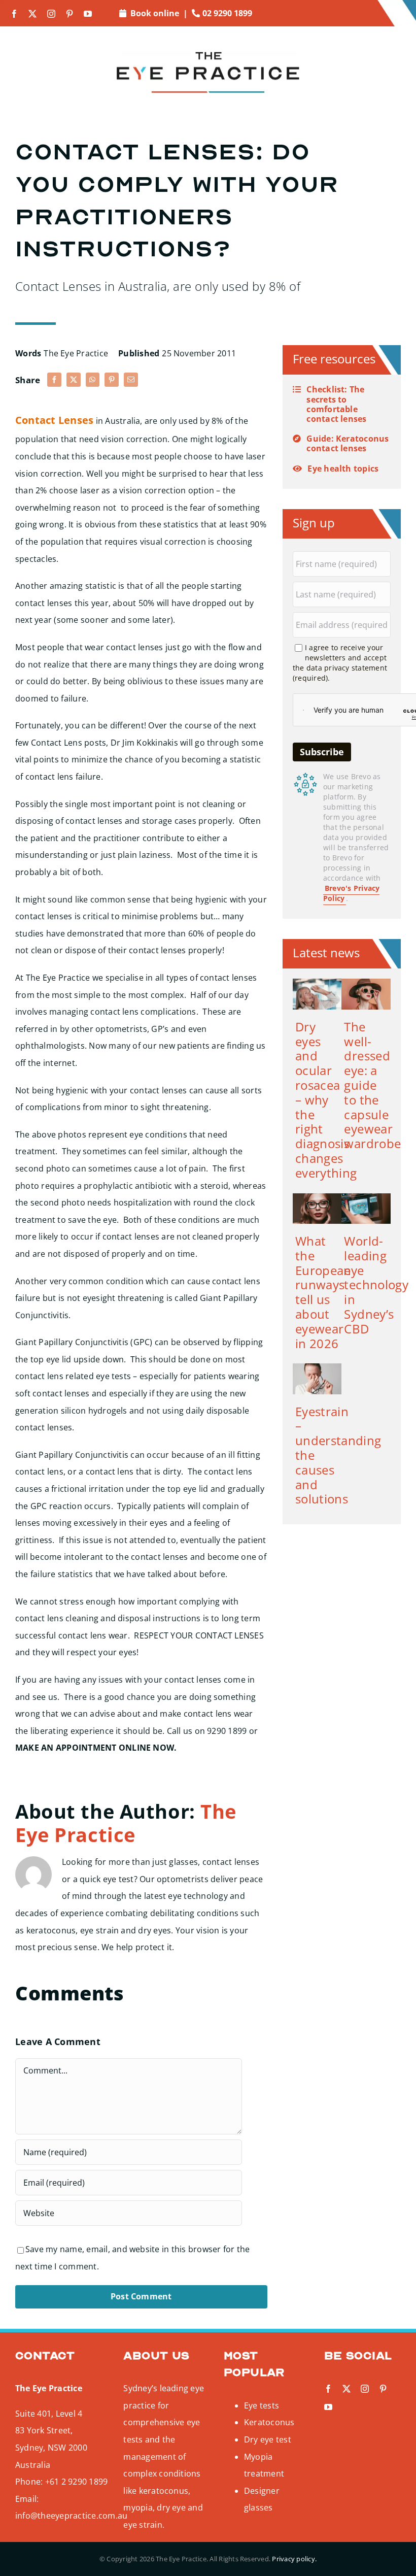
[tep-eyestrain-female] (317, 1367)
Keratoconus (269, 2422)
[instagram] (51, 14)
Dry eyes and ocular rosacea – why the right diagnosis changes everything (326, 1100)
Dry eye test (268, 2439)
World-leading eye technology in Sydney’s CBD (376, 1285)
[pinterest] (70, 14)
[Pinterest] (112, 380)
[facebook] (14, 14)
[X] (74, 380)
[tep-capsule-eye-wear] (366, 983)
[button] (342, 404)
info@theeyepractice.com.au (71, 2516)
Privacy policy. (294, 2559)
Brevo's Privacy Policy (352, 893)
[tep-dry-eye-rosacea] (317, 983)
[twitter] (32, 14)
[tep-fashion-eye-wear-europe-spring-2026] (317, 1197)
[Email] (131, 380)
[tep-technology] (366, 1197)
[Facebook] (54, 380)
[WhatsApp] (92, 380)
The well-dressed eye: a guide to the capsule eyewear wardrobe (372, 1085)
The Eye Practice (76, 353)
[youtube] (88, 14)
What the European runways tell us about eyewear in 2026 (323, 1292)
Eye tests (262, 2405)
